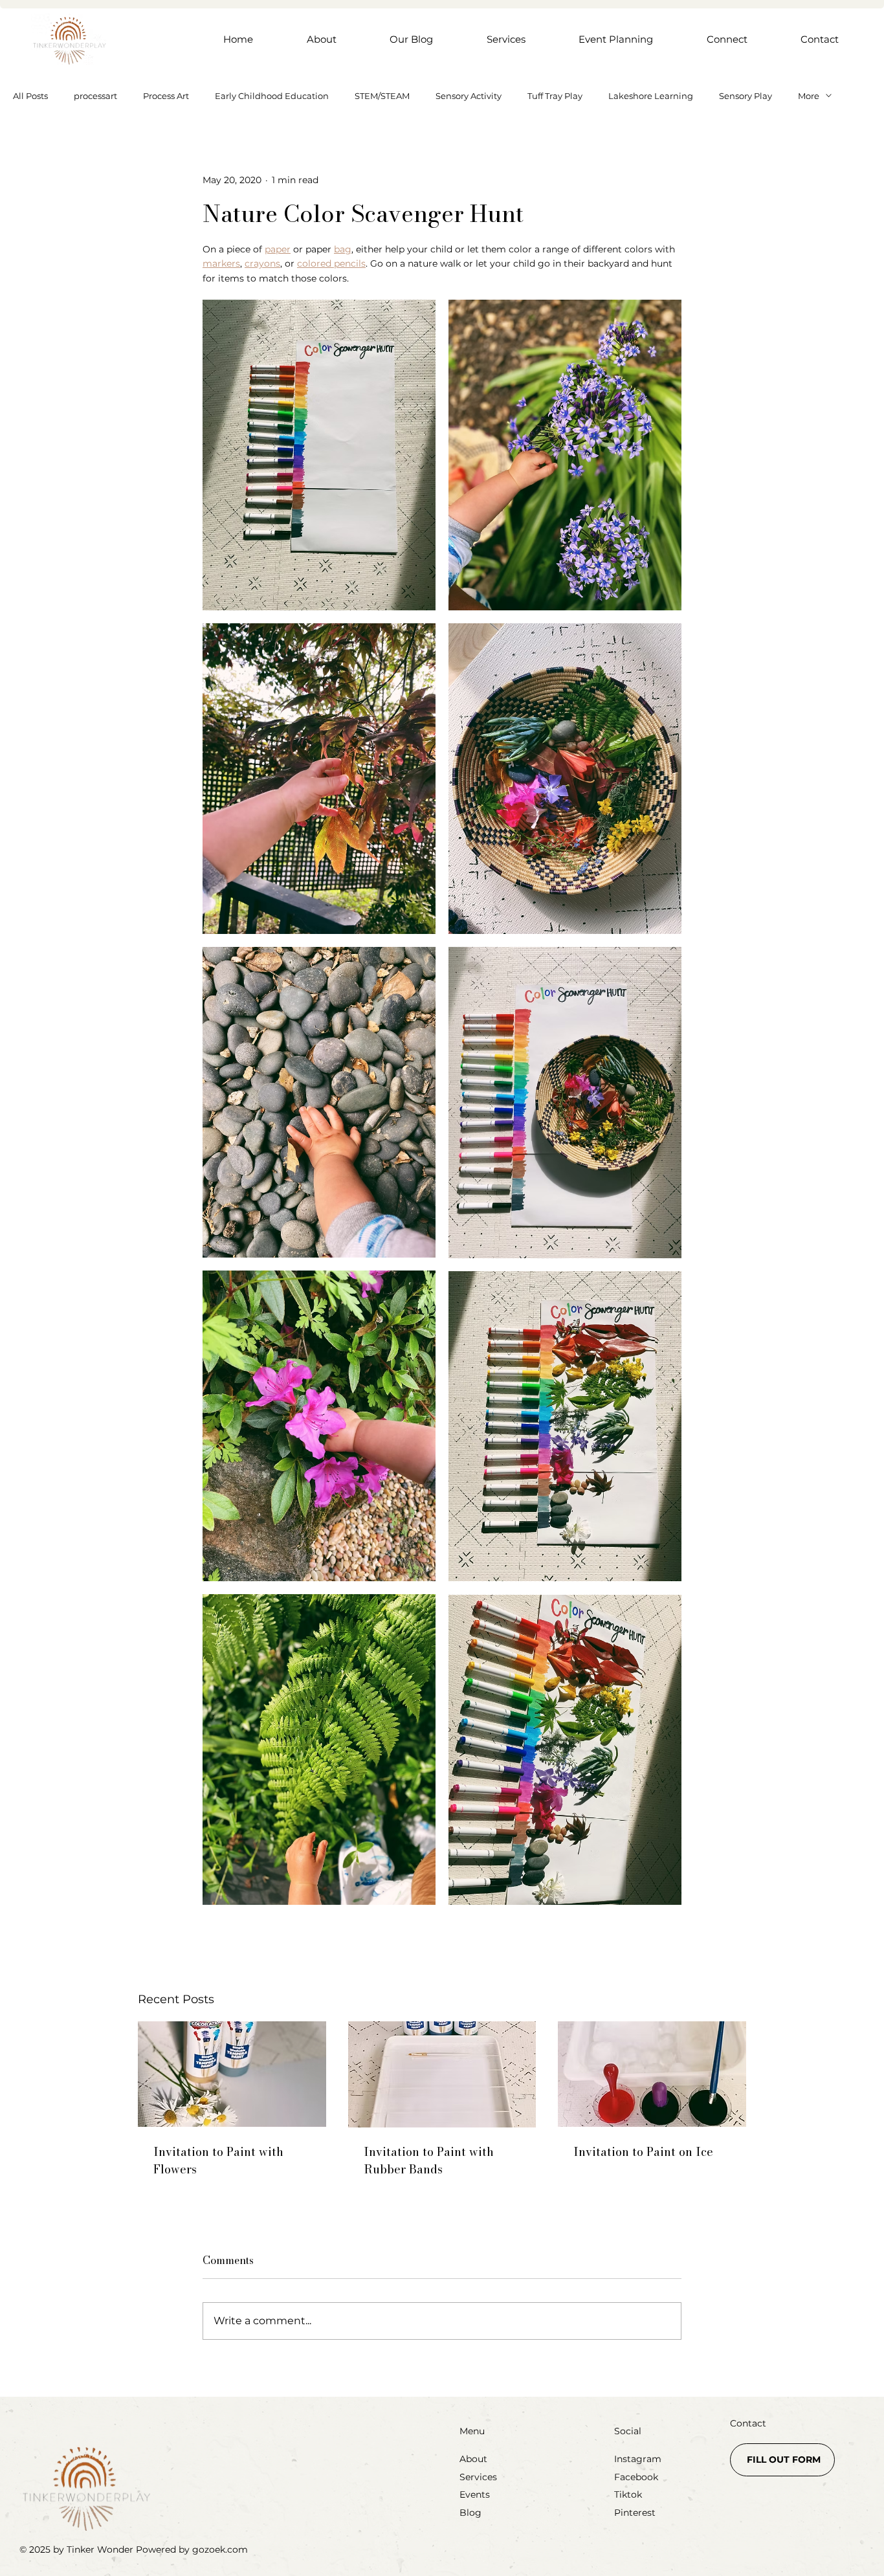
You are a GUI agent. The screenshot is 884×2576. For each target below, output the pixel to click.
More (809, 96)
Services (478, 2477)
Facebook (636, 2477)
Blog (470, 2513)
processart (95, 96)
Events (475, 2494)
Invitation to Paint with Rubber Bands (429, 2160)
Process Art (166, 96)
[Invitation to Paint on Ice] (652, 2074)
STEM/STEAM (382, 96)
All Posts (30, 96)
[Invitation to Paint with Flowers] (232, 2074)
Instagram (638, 2459)
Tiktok (628, 2494)
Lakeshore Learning (651, 96)
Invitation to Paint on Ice (643, 2152)
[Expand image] (319, 455)
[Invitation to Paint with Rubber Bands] (442, 2074)
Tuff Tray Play (555, 96)
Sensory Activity (469, 96)
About (473, 2459)
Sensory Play (746, 96)
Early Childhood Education (272, 96)
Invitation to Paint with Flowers (218, 2160)
